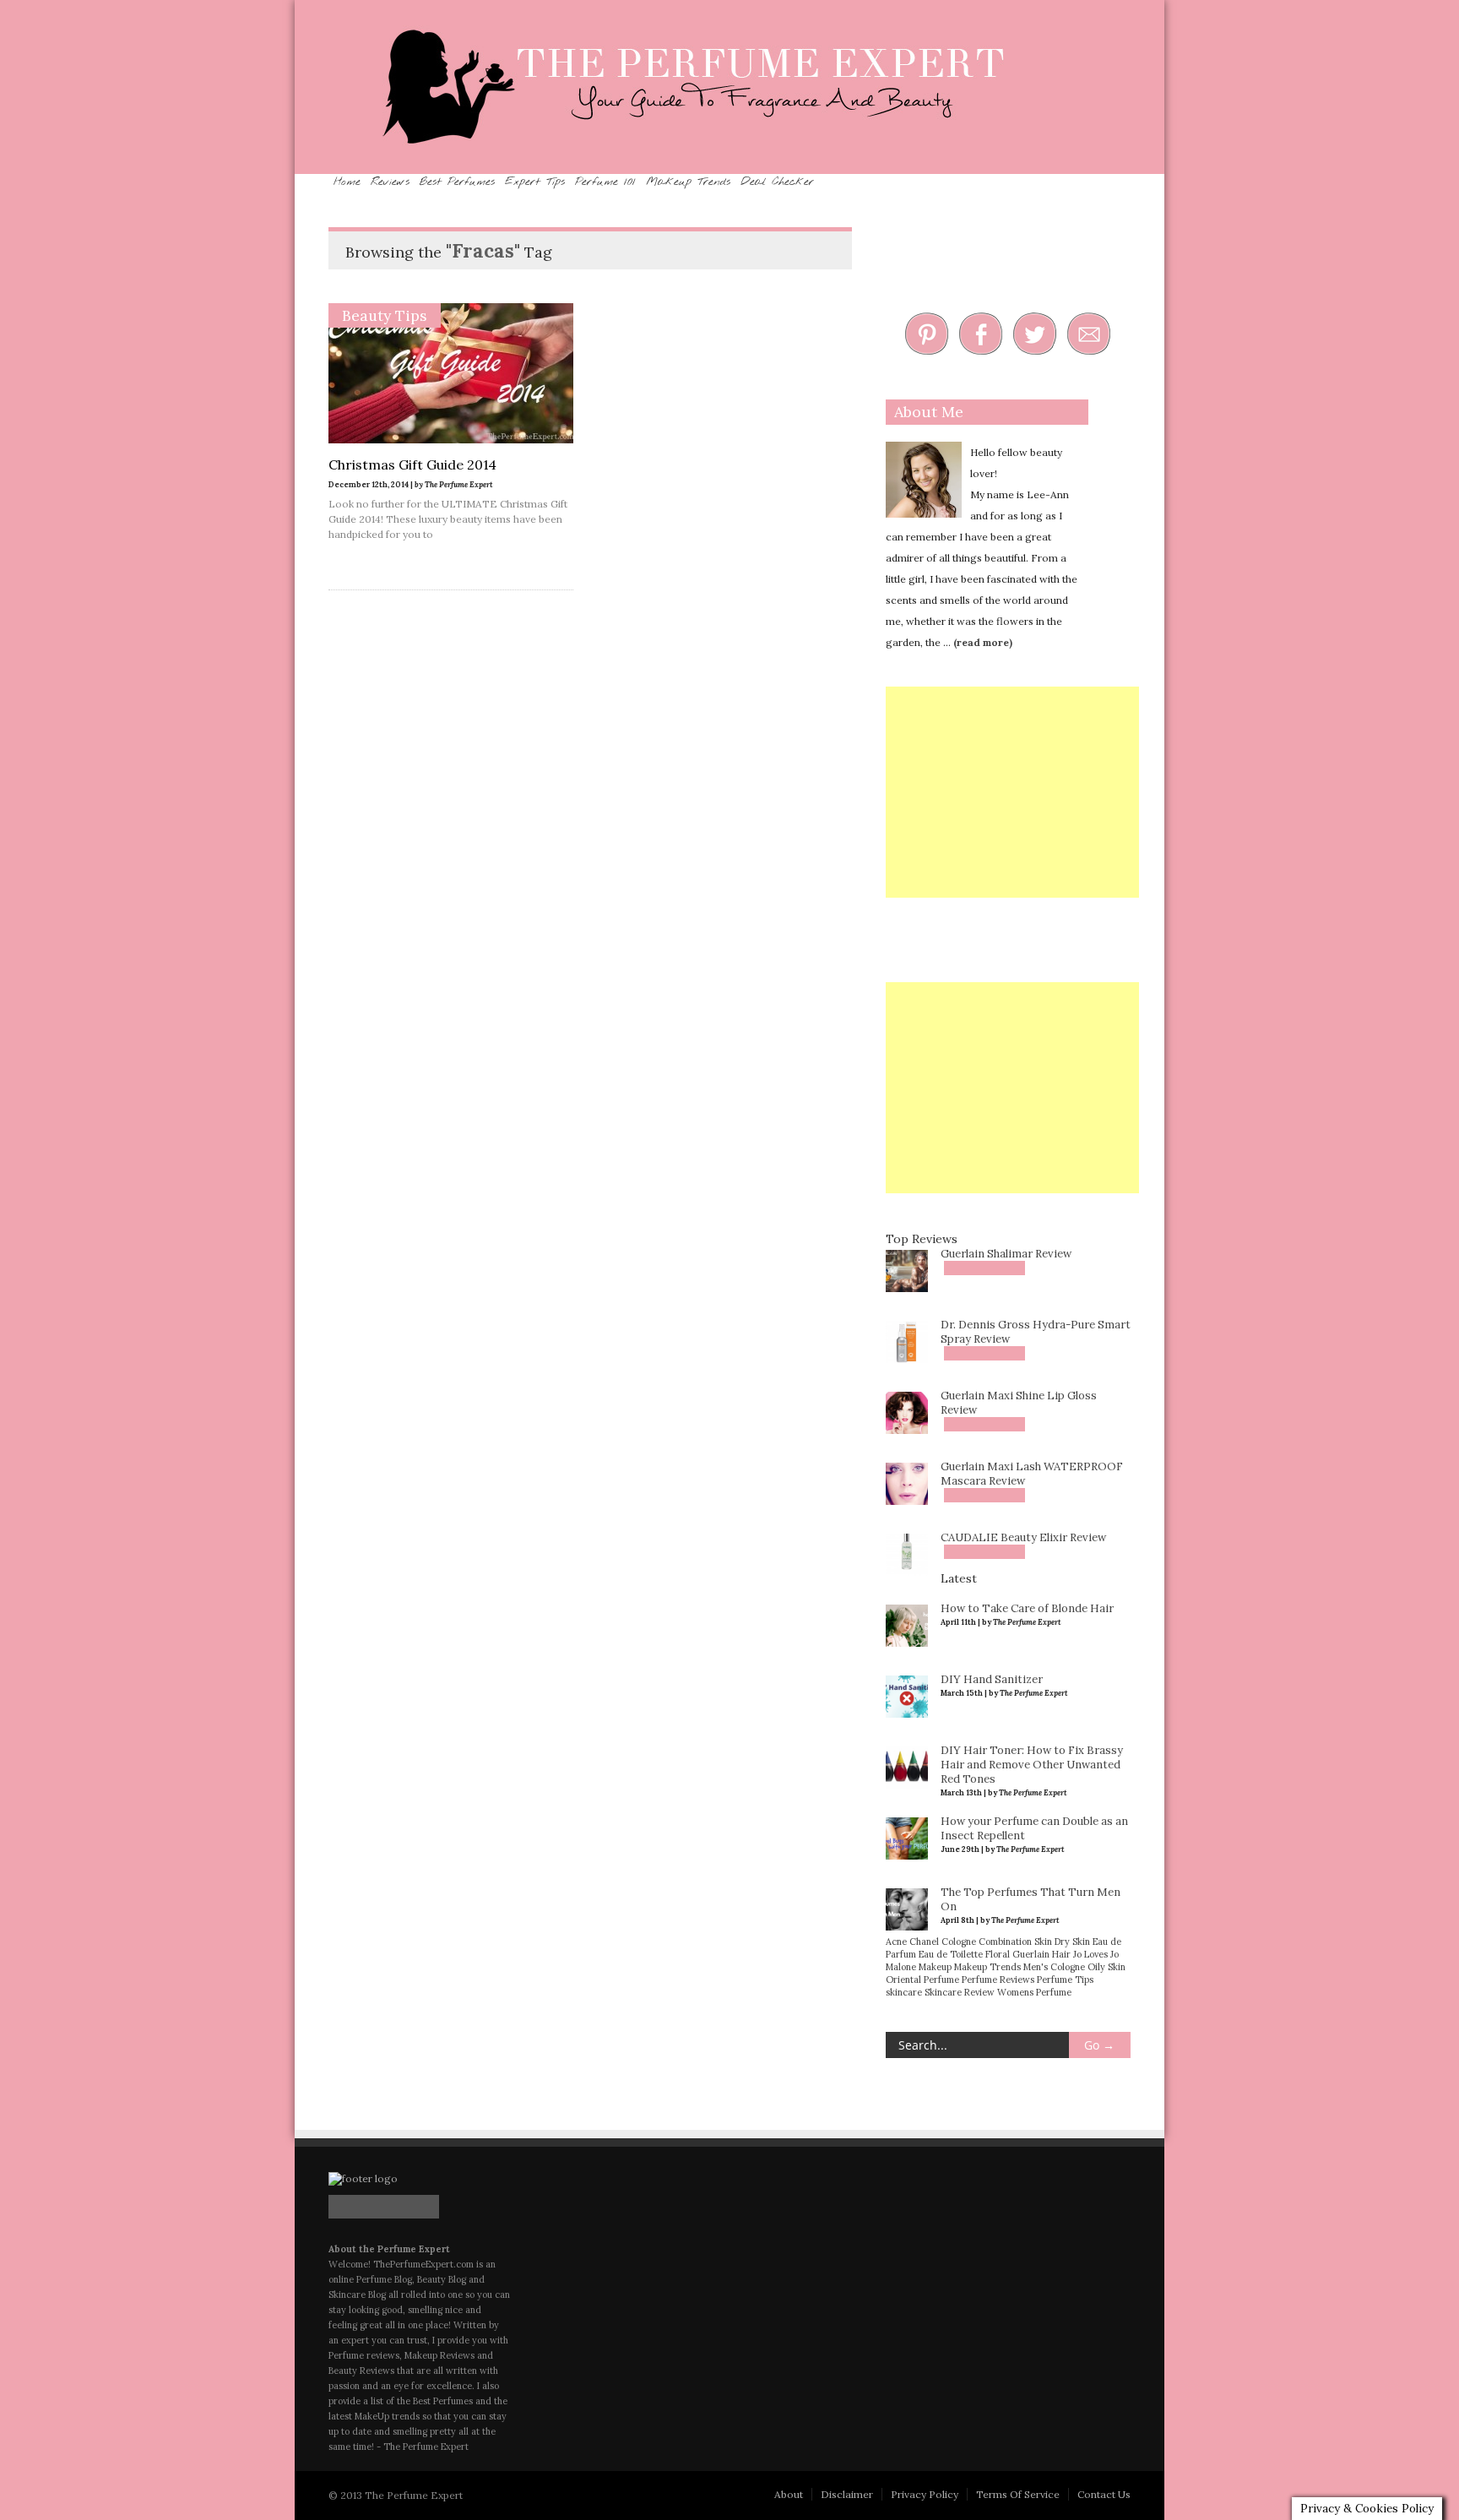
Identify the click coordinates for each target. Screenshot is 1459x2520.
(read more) (983, 641)
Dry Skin (1072, 1940)
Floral (998, 1952)
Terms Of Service (1018, 2493)
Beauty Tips (385, 314)
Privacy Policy (925, 2493)
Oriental (903, 1978)
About (789, 2493)
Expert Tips (677, 181)
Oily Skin (1106, 1965)
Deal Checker (1063, 181)
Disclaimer (847, 2493)
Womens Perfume (1034, 1990)
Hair (1061, 1952)
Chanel (924, 1940)
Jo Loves (1090, 1952)
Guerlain (1031, 1952)
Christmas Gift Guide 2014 (412, 463)
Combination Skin (1015, 1940)
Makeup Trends (923, 181)
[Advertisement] (1012, 790)
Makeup (935, 1965)
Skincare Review (960, 1990)
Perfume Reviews (998, 1978)
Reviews (441, 181)
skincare (904, 1990)
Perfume (941, 1978)
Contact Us (1104, 2493)
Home (363, 181)
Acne (896, 1940)
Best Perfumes (551, 181)
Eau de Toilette (951, 1952)
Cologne (959, 1940)
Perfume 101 (792, 181)
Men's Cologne (1054, 1965)
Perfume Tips (1065, 1978)
